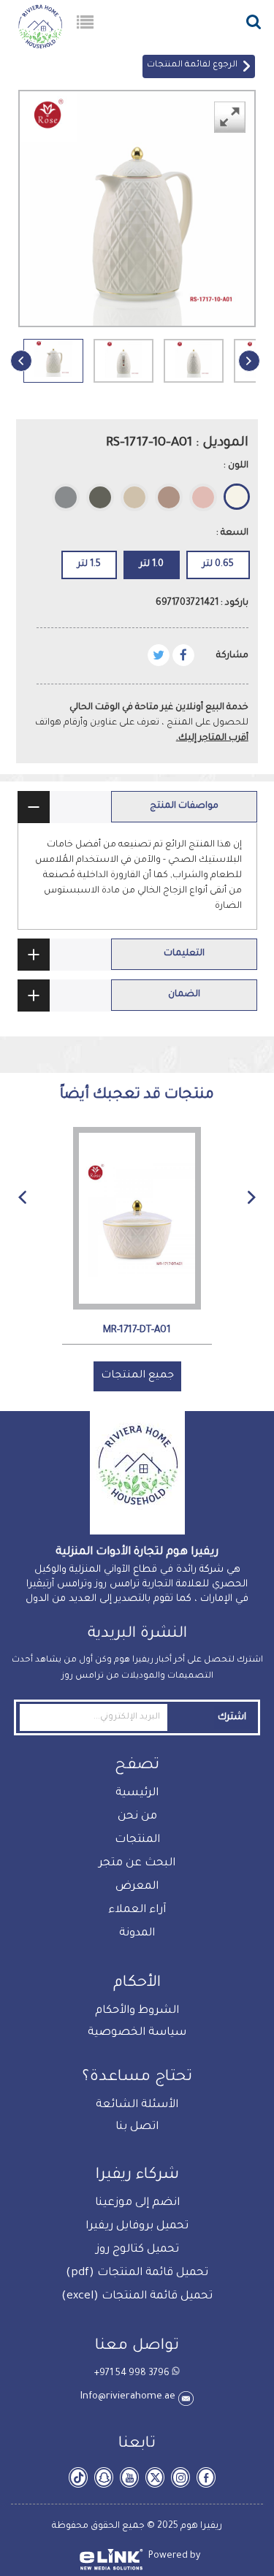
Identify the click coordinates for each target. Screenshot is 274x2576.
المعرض (137, 1887)
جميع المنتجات (137, 1376)
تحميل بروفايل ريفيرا (137, 2227)
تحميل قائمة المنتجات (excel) (137, 2297)
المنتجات (137, 1840)
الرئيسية (137, 1793)
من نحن (137, 1817)
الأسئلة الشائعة (137, 2105)
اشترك (232, 1717)
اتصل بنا (137, 2127)
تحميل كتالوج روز (137, 2250)
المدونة (137, 1934)
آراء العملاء (137, 1910)
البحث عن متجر (137, 1864)
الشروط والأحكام (137, 2011)
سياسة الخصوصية (137, 2033)
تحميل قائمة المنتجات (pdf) (137, 2273)
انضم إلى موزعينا (137, 2203)
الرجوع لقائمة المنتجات (194, 65)
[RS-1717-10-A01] (53, 377)
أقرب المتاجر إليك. (212, 738)
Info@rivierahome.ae (129, 2397)
